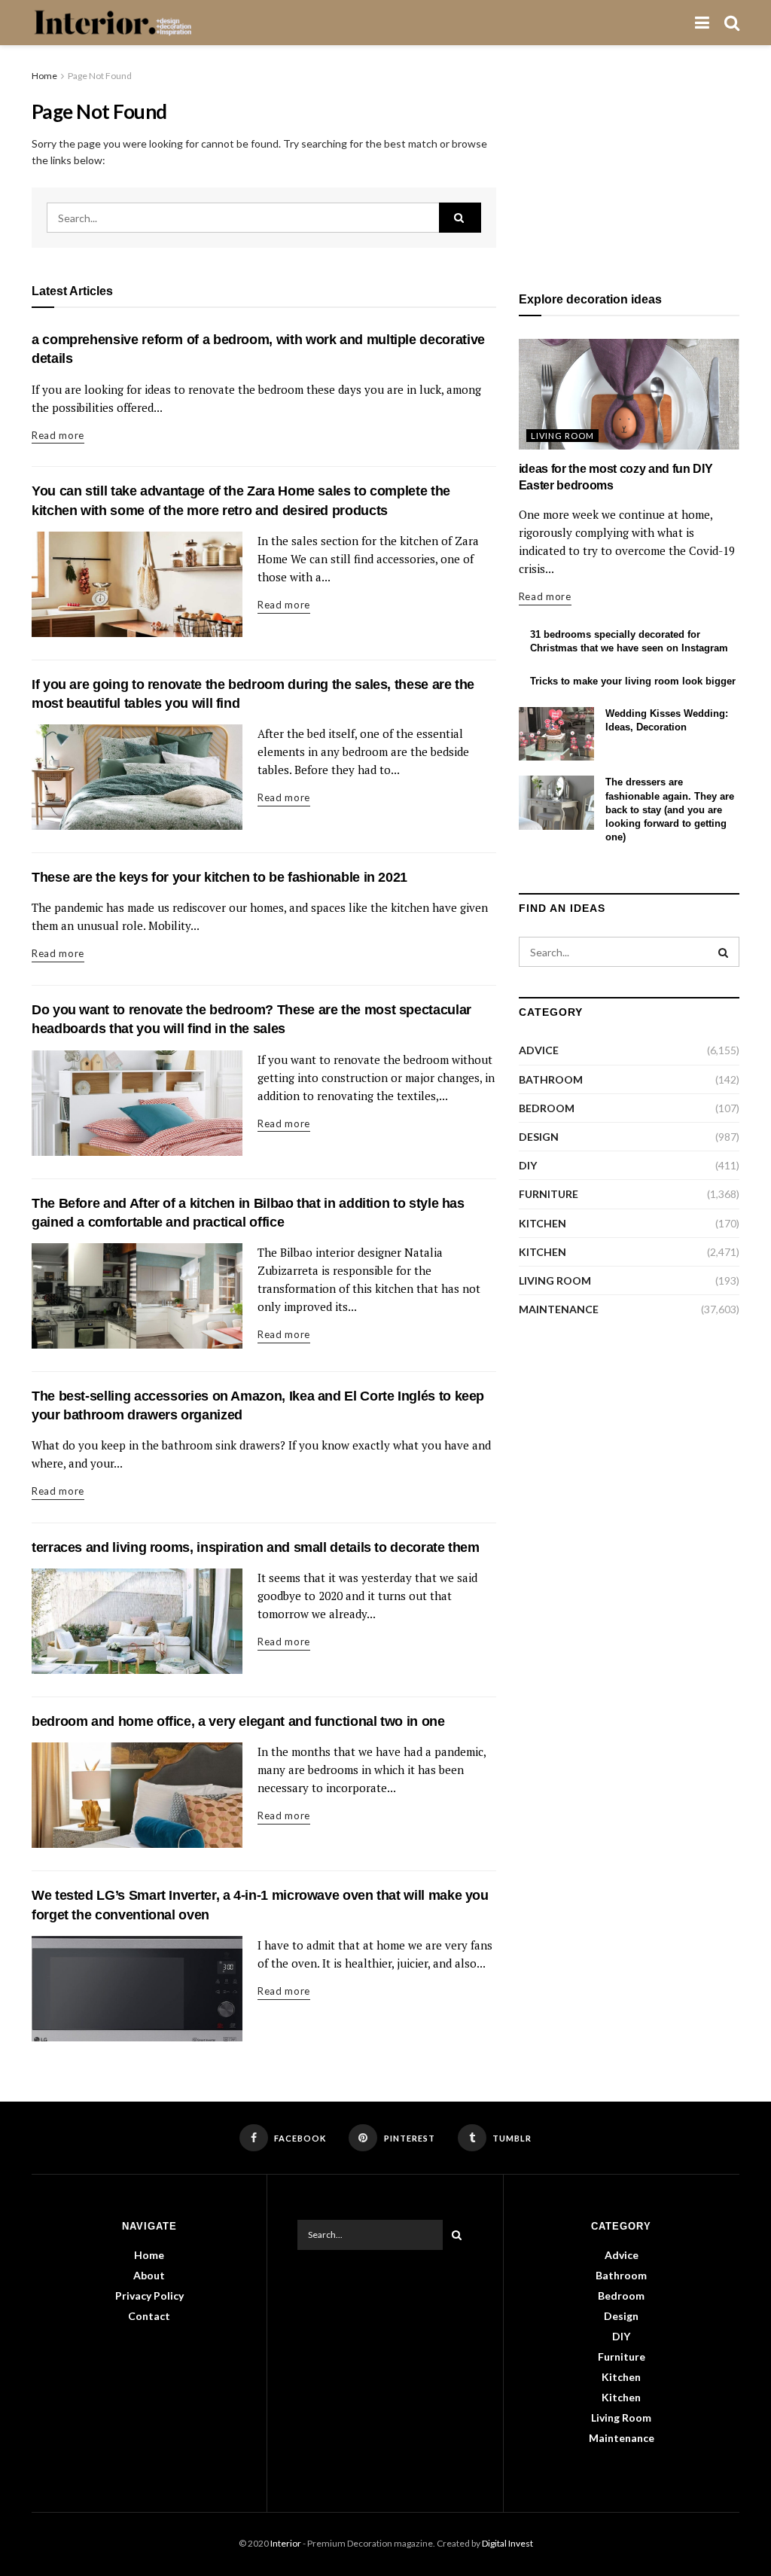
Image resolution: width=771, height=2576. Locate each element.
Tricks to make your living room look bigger (633, 681)
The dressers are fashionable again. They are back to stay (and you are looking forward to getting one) (670, 809)
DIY (528, 1165)
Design (539, 1137)
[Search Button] (460, 218)
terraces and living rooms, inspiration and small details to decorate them (256, 1547)
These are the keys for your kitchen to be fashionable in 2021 (219, 877)
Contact (149, 2316)
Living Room (562, 436)
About (149, 2275)
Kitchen (542, 1223)
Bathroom (551, 1079)
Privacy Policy (149, 2296)
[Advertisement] (629, 162)
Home (44, 76)
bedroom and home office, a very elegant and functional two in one (238, 1721)
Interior (286, 2543)
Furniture (549, 1194)
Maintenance (559, 1309)
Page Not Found (100, 76)
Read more (58, 435)
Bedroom (547, 1108)
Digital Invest (507, 2543)
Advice (539, 1050)
